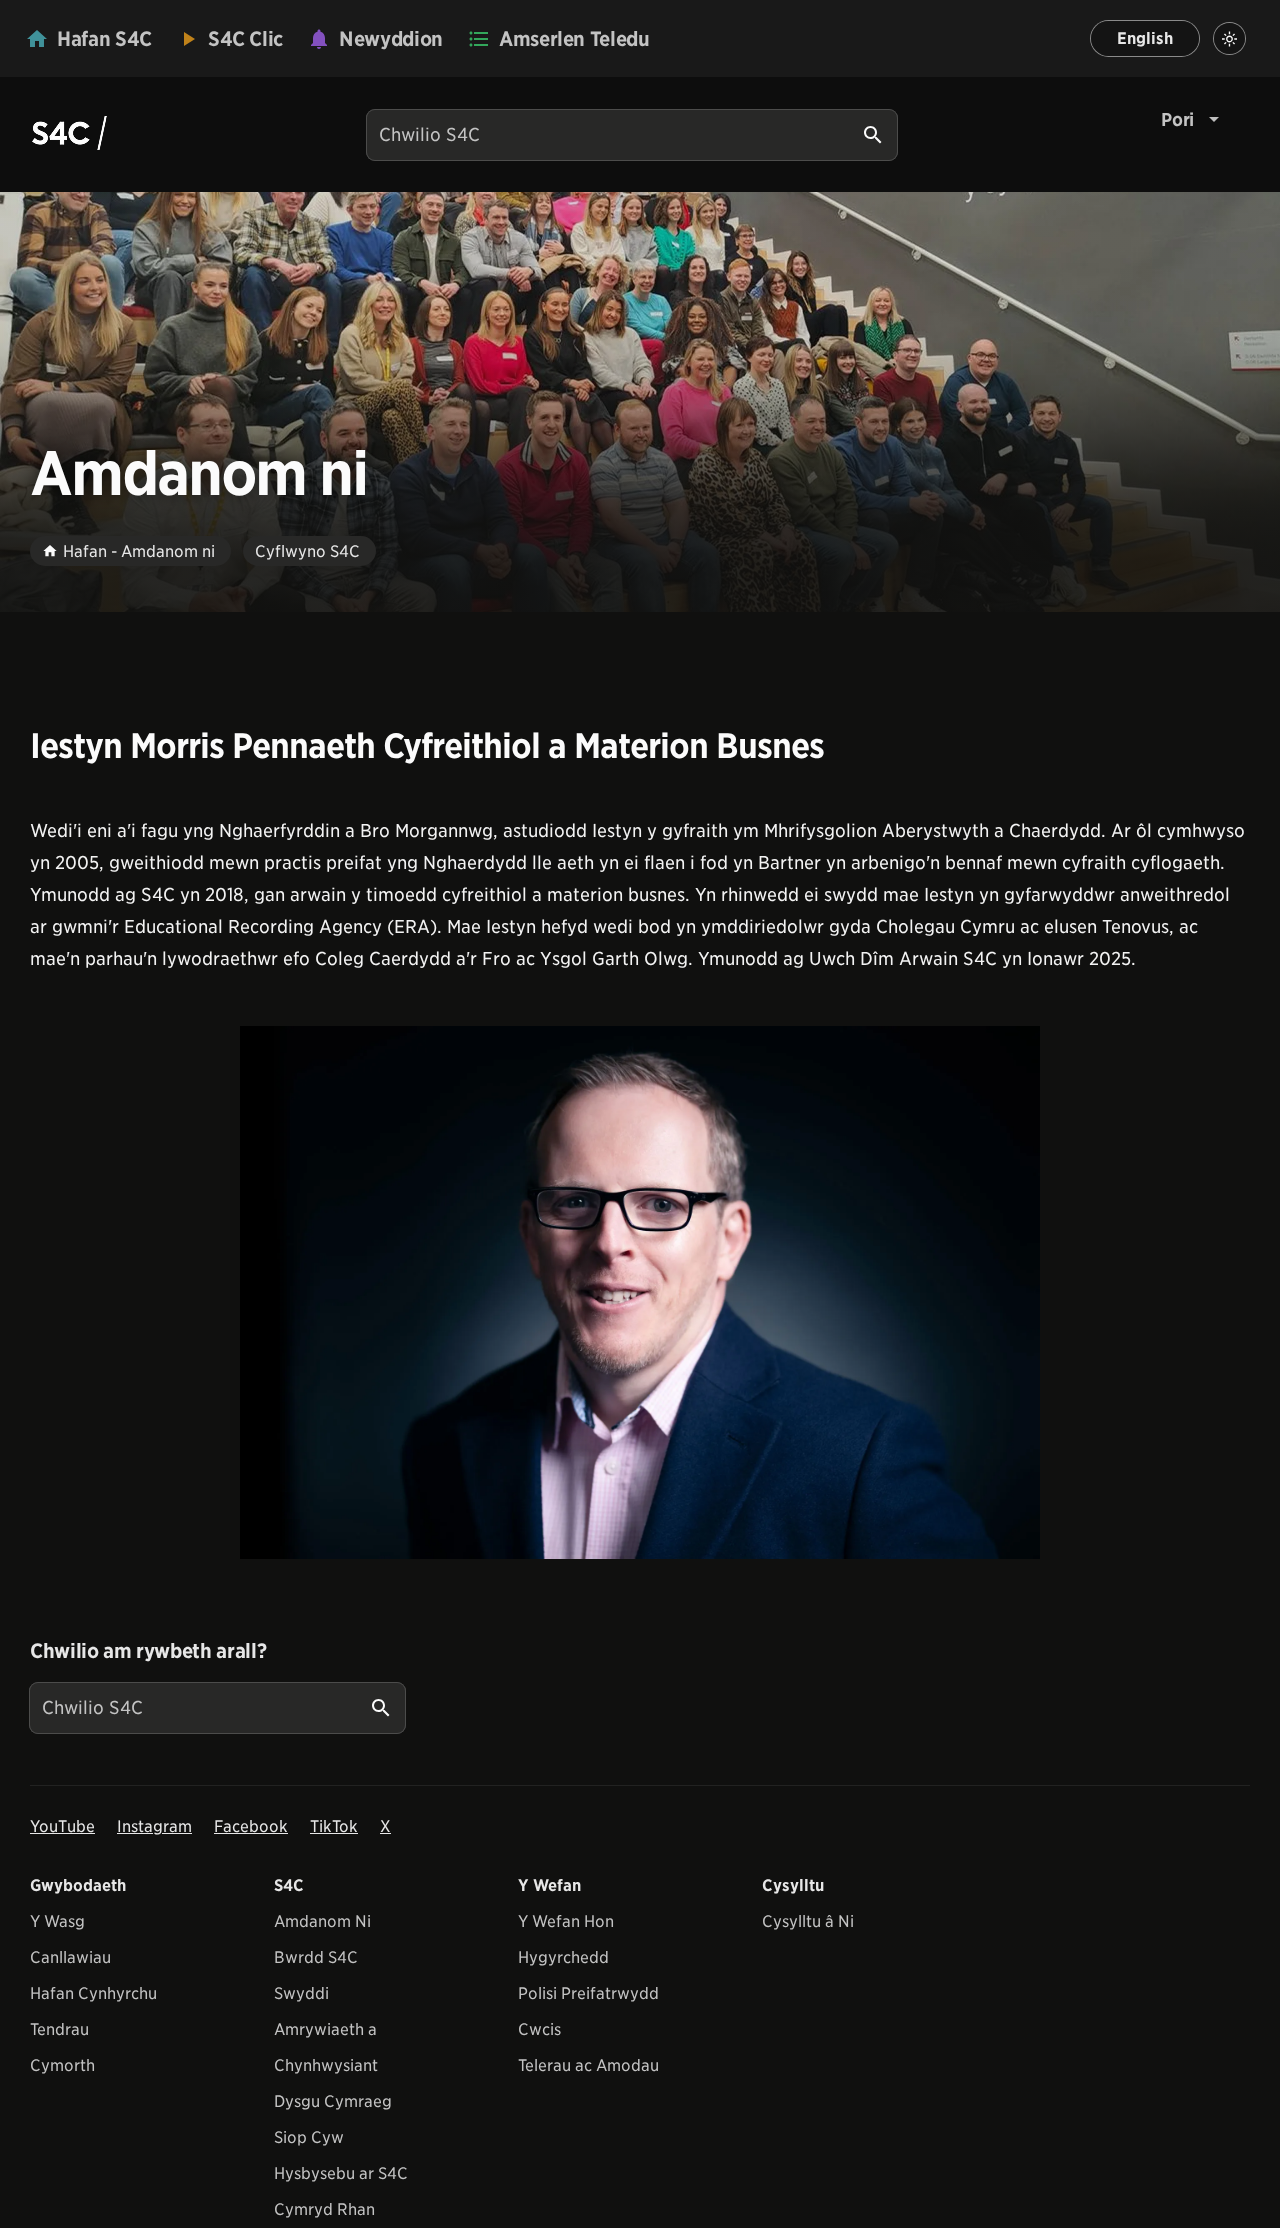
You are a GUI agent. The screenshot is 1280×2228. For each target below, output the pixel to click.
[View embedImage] (640, 1292)
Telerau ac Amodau (588, 2065)
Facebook (251, 1826)
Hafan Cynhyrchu (93, 1993)
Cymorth (62, 2065)
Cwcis (539, 2029)
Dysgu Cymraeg (333, 2101)
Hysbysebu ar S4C (341, 2173)
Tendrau (59, 2029)
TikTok (334, 1826)
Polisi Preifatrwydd (588, 1993)
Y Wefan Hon (566, 1921)
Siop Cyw (309, 2137)
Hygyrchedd (563, 1957)
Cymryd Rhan (324, 2209)
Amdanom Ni (322, 1921)
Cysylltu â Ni (808, 1921)
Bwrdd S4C (316, 1957)
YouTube (62, 1826)
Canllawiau (70, 1957)
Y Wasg (57, 1921)
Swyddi (301, 1993)
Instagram (154, 1826)
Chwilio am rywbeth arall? (148, 1651)
